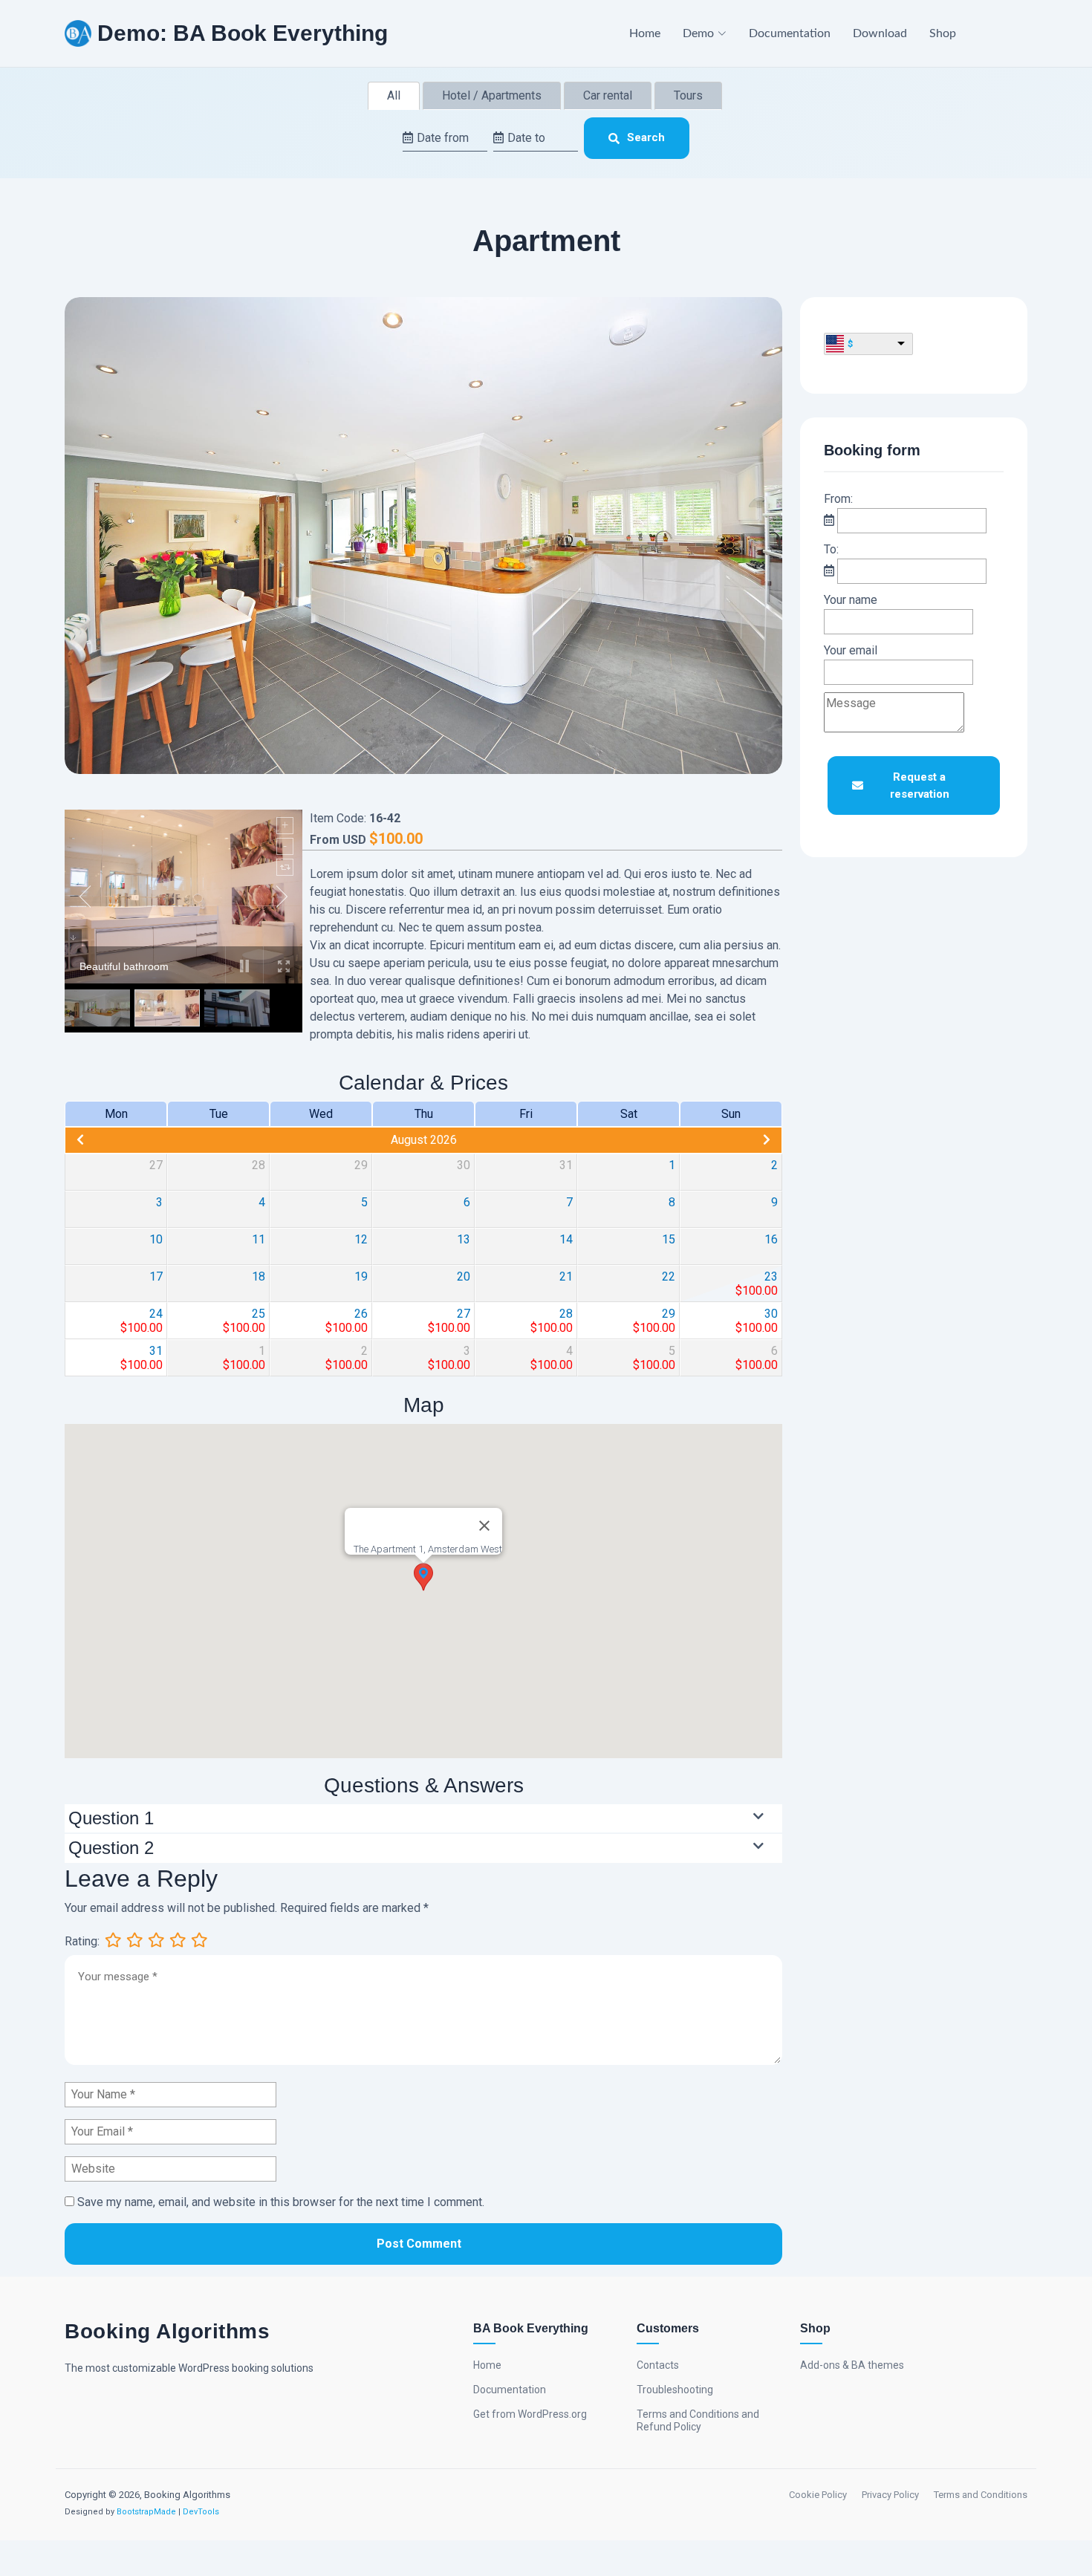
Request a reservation (920, 786)
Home (645, 33)
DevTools (201, 2512)
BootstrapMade (146, 2512)
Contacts (658, 2365)
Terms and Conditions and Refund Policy (698, 2420)
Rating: (82, 1941)
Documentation (790, 33)
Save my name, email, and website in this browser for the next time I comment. (281, 2202)
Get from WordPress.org (530, 2414)
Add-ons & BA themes (852, 2365)
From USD (338, 840)
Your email (851, 650)
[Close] (484, 1526)
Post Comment (419, 2244)
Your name (851, 600)
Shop (943, 33)
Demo (698, 33)
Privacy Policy (890, 2495)
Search (646, 137)
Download (880, 33)
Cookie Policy (818, 2495)
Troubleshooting (675, 2390)
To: (831, 549)
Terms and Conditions (981, 2495)
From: (838, 499)
